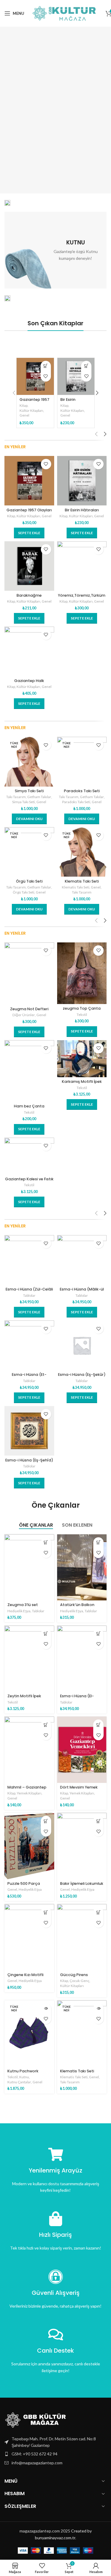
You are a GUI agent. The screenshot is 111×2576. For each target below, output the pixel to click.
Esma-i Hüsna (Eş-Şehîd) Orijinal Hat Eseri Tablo (29, 1462)
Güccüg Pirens (74, 1975)
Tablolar (29, 1295)
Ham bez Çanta (29, 1106)
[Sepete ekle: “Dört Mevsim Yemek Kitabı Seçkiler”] (98, 1725)
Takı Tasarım (16, 797)
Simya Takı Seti (29, 791)
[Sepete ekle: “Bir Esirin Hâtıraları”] (86, 366)
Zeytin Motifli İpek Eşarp (24, 1698)
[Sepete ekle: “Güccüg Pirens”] (98, 1912)
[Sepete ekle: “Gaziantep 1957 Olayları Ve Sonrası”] (46, 366)
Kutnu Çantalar (19, 2082)
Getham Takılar (39, 797)
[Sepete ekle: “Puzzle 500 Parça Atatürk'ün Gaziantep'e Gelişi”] (46, 1821)
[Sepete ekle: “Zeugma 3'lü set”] (46, 1542)
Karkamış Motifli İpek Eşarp (82, 1084)
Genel (24, 415)
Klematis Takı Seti (82, 881)
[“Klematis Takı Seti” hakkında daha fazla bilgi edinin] (98, 2009)
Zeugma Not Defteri (29, 1009)
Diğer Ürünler (24, 1015)
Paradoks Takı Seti (82, 791)
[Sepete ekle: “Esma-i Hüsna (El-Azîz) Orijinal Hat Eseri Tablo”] (98, 1634)
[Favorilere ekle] (46, 376)
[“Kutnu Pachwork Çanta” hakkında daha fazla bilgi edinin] (46, 2009)
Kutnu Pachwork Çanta (23, 2073)
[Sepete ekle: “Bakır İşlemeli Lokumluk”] (98, 1821)
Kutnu (24, 2077)
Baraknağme (29, 595)
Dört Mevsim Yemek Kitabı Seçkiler (79, 1789)
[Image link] (37, 2419)
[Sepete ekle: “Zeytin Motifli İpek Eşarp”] (46, 1634)
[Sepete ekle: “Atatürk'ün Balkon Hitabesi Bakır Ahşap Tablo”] (98, 1542)
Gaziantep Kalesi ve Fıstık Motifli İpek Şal (29, 1181)
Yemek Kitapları (29, 1793)
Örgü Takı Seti (29, 881)
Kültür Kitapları (31, 410)
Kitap (24, 405)
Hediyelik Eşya (19, 1611)
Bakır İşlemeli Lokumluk (82, 1883)
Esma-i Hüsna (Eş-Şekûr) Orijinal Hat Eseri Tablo (82, 1377)
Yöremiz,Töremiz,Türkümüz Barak (82, 598)
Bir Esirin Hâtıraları (69, 402)
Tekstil (82, 1015)
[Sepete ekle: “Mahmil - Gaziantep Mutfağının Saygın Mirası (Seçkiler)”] (46, 1725)
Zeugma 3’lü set (23, 1605)
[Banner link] (7, 203)
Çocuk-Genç (79, 1981)
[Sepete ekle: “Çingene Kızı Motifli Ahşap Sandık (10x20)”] (46, 1912)
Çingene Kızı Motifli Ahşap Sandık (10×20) (28, 1977)
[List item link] (55, 2454)
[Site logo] (65, 13)
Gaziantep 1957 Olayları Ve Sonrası (29, 512)
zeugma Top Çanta (82, 1008)
